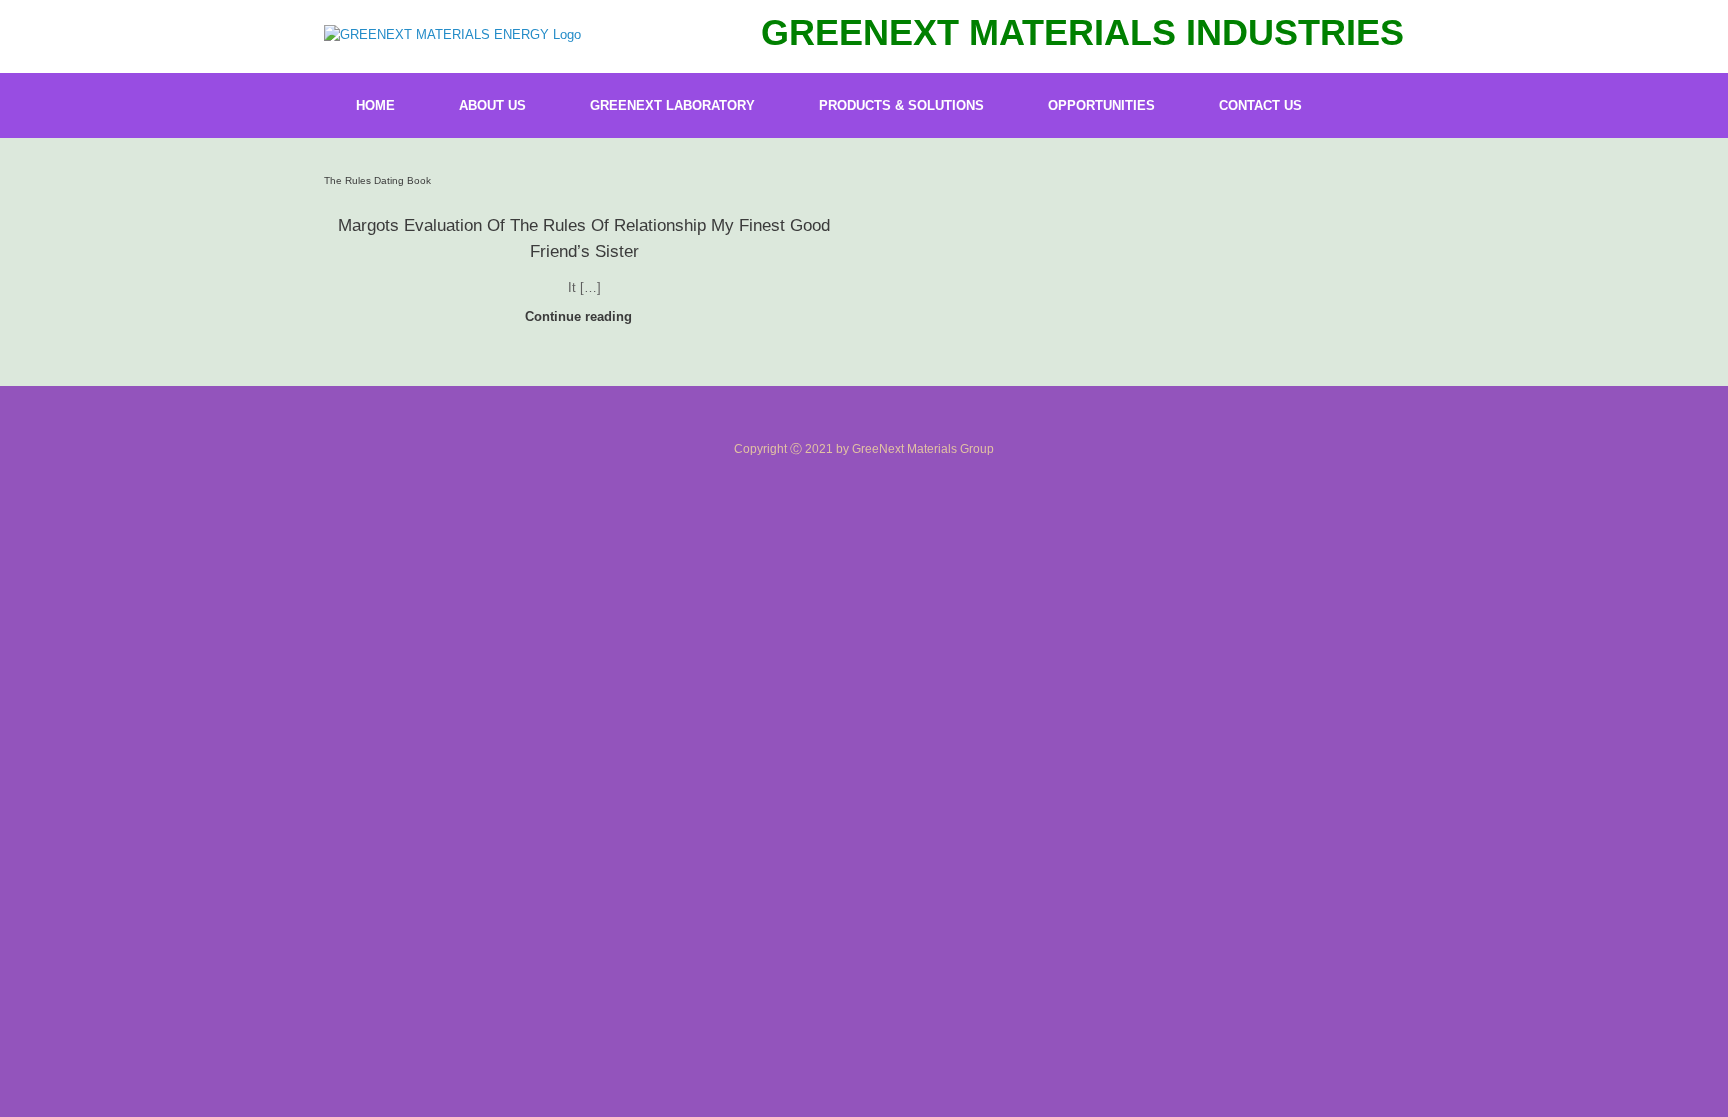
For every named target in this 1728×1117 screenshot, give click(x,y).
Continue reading (580, 316)
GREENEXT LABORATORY (672, 105)
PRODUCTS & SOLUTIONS (901, 105)
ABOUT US (492, 105)
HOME (375, 105)
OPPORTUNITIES (1101, 105)
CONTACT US (1260, 105)
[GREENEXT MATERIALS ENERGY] (452, 34)
